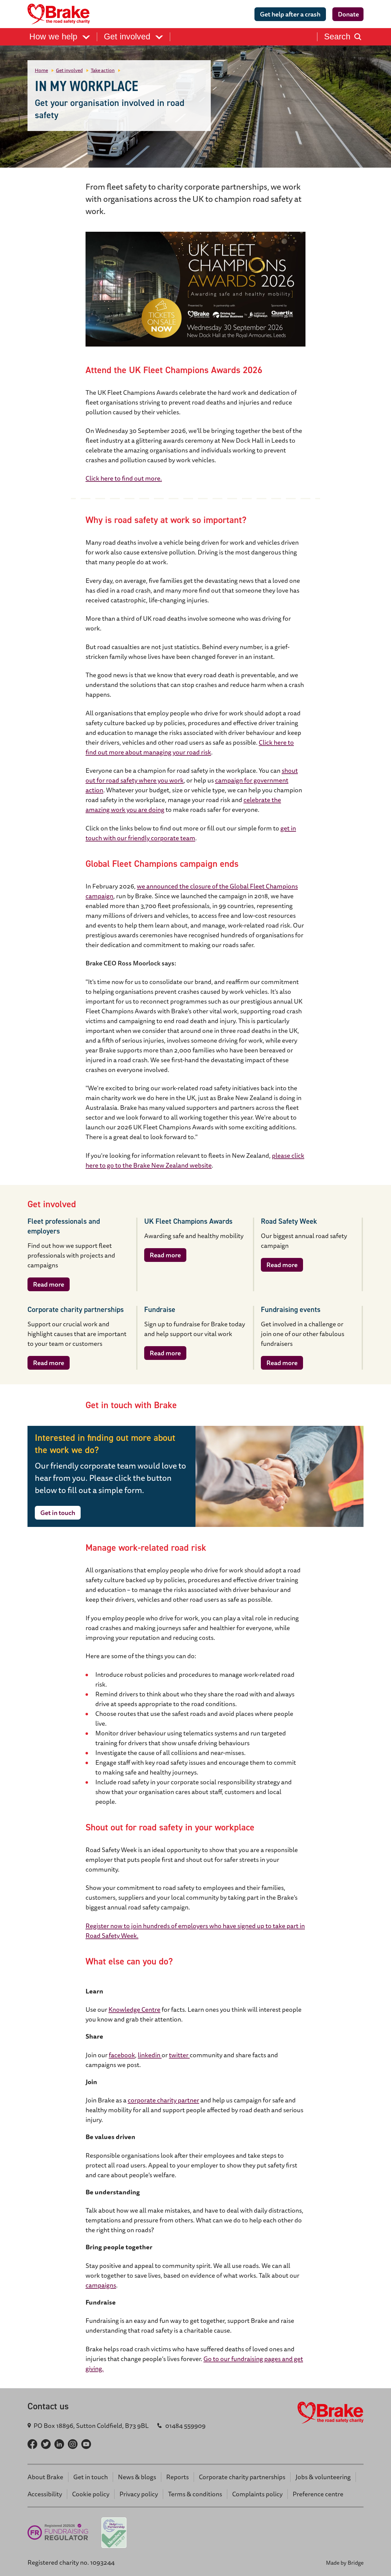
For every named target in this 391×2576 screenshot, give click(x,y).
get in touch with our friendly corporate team (191, 833)
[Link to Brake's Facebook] (32, 2444)
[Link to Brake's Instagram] (73, 2444)
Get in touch (58, 1513)
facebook (122, 2055)
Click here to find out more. (124, 478)
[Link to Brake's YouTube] (86, 2444)
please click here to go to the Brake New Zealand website (195, 1160)
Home (41, 70)
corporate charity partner (163, 2100)
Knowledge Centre (134, 2009)
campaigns (101, 2285)
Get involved (128, 37)
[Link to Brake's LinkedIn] (59, 2444)
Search (337, 37)
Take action (103, 70)
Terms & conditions (195, 2494)
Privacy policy (139, 2494)
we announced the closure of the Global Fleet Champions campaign (192, 891)
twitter (179, 2055)
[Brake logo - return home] (60, 14)
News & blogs (137, 2477)
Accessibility (45, 2494)
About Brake (45, 2477)
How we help (55, 37)
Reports (177, 2477)
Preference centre (318, 2494)
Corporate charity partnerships (242, 2477)
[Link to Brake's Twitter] (46, 2444)
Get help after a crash (290, 14)
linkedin (150, 2055)
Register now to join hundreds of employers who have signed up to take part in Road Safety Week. (195, 1931)
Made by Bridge (345, 2563)
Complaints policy (257, 2494)
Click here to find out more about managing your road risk (190, 747)
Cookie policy (91, 2494)
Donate (348, 14)
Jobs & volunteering (323, 2477)
